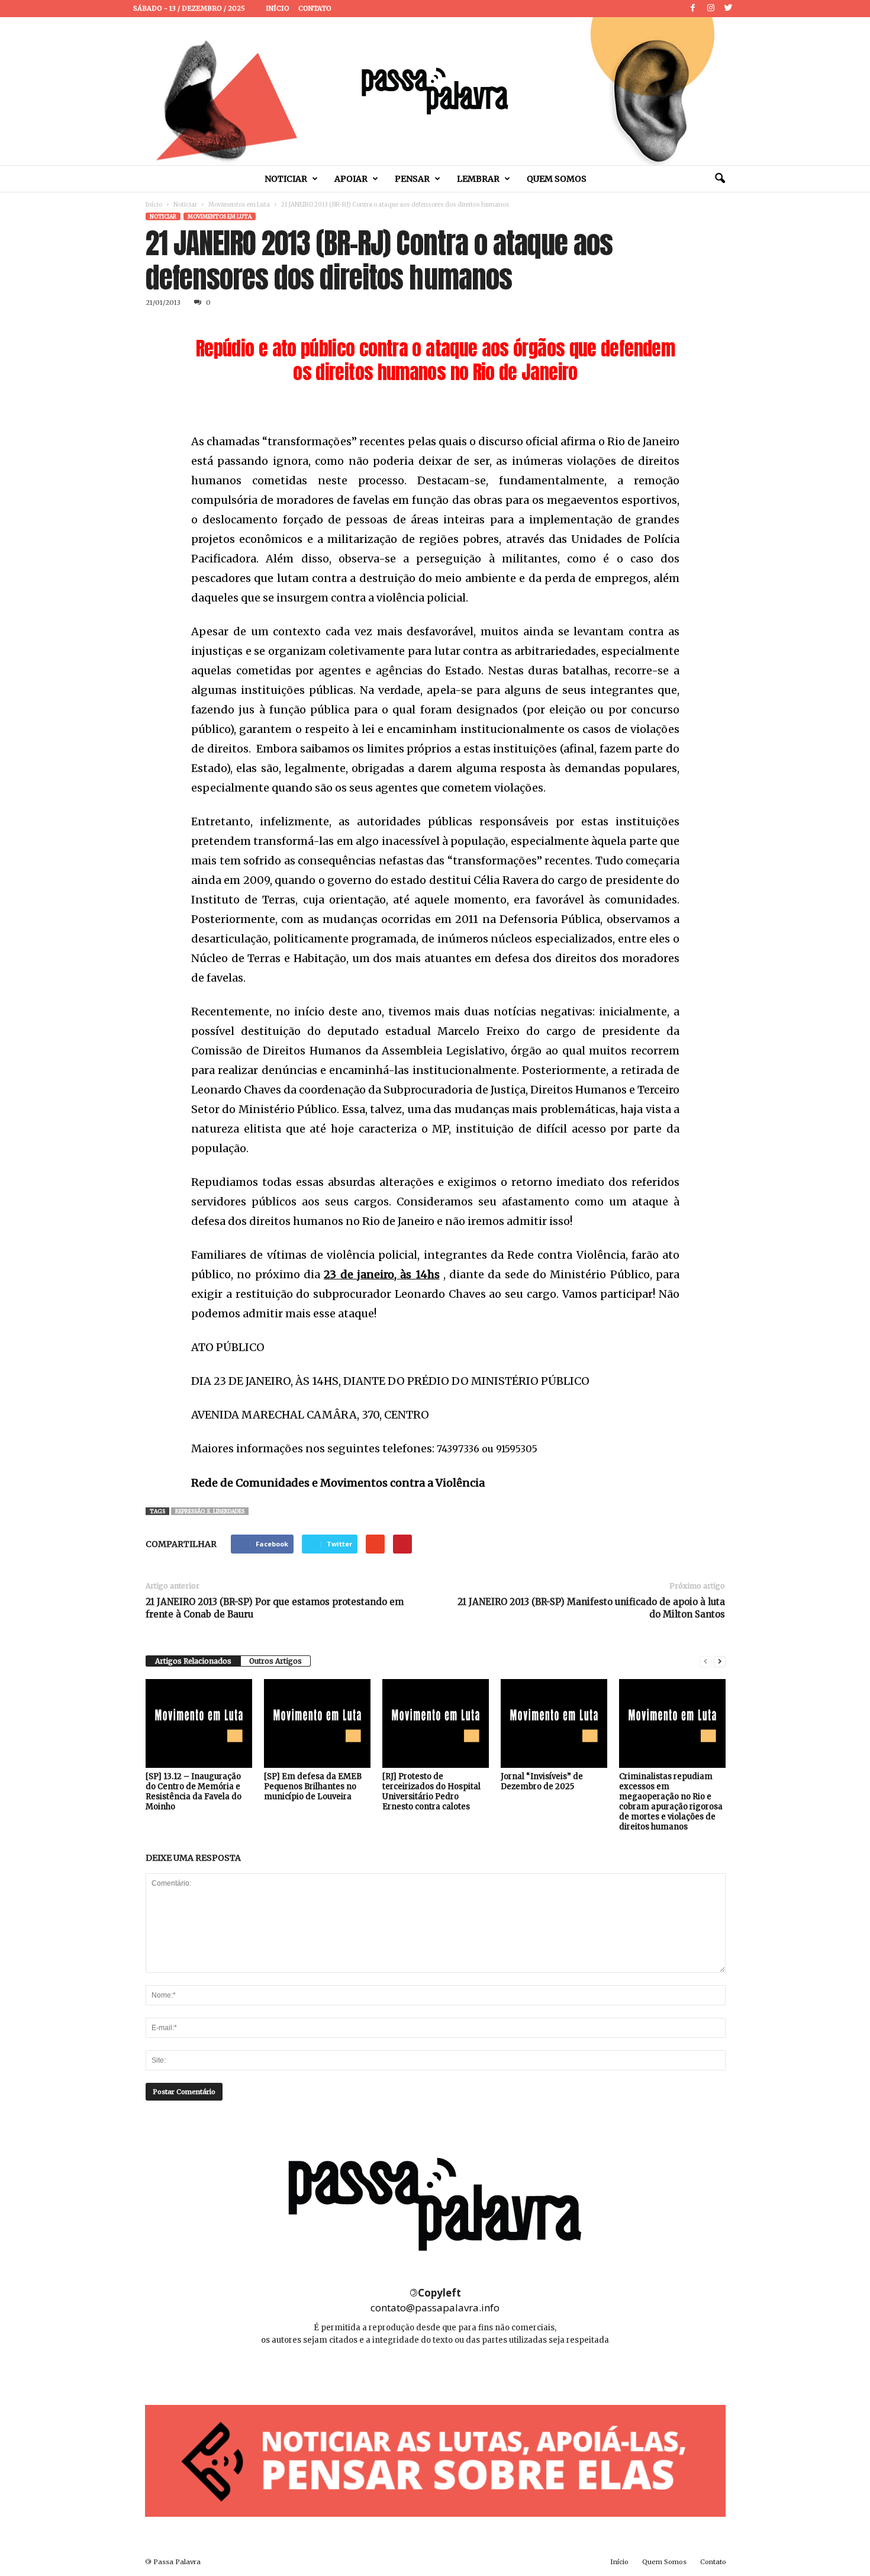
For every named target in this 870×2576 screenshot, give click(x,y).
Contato (315, 8)
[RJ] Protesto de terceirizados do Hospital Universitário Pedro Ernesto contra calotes (431, 1792)
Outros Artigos (275, 1661)
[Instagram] (711, 9)
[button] (720, 179)
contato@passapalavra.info (435, 2308)
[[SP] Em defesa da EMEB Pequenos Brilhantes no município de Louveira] (317, 1723)
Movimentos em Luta (239, 205)
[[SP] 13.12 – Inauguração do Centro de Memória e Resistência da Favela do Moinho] (199, 1723)
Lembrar (478, 179)
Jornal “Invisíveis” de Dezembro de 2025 (542, 1781)
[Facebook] (693, 9)
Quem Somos (557, 179)
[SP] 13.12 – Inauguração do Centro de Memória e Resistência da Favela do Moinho (194, 1792)
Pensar (412, 179)
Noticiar (286, 179)
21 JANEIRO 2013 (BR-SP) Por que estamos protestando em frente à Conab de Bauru (275, 1608)
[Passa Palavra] (435, 91)
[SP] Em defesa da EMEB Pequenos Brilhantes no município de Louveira (313, 1787)
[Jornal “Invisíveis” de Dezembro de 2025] (554, 1723)
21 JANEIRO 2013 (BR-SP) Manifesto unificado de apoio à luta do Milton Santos (591, 1608)
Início (278, 8)
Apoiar (351, 179)
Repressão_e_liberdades (210, 1511)
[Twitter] (729, 9)
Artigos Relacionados (193, 1661)
